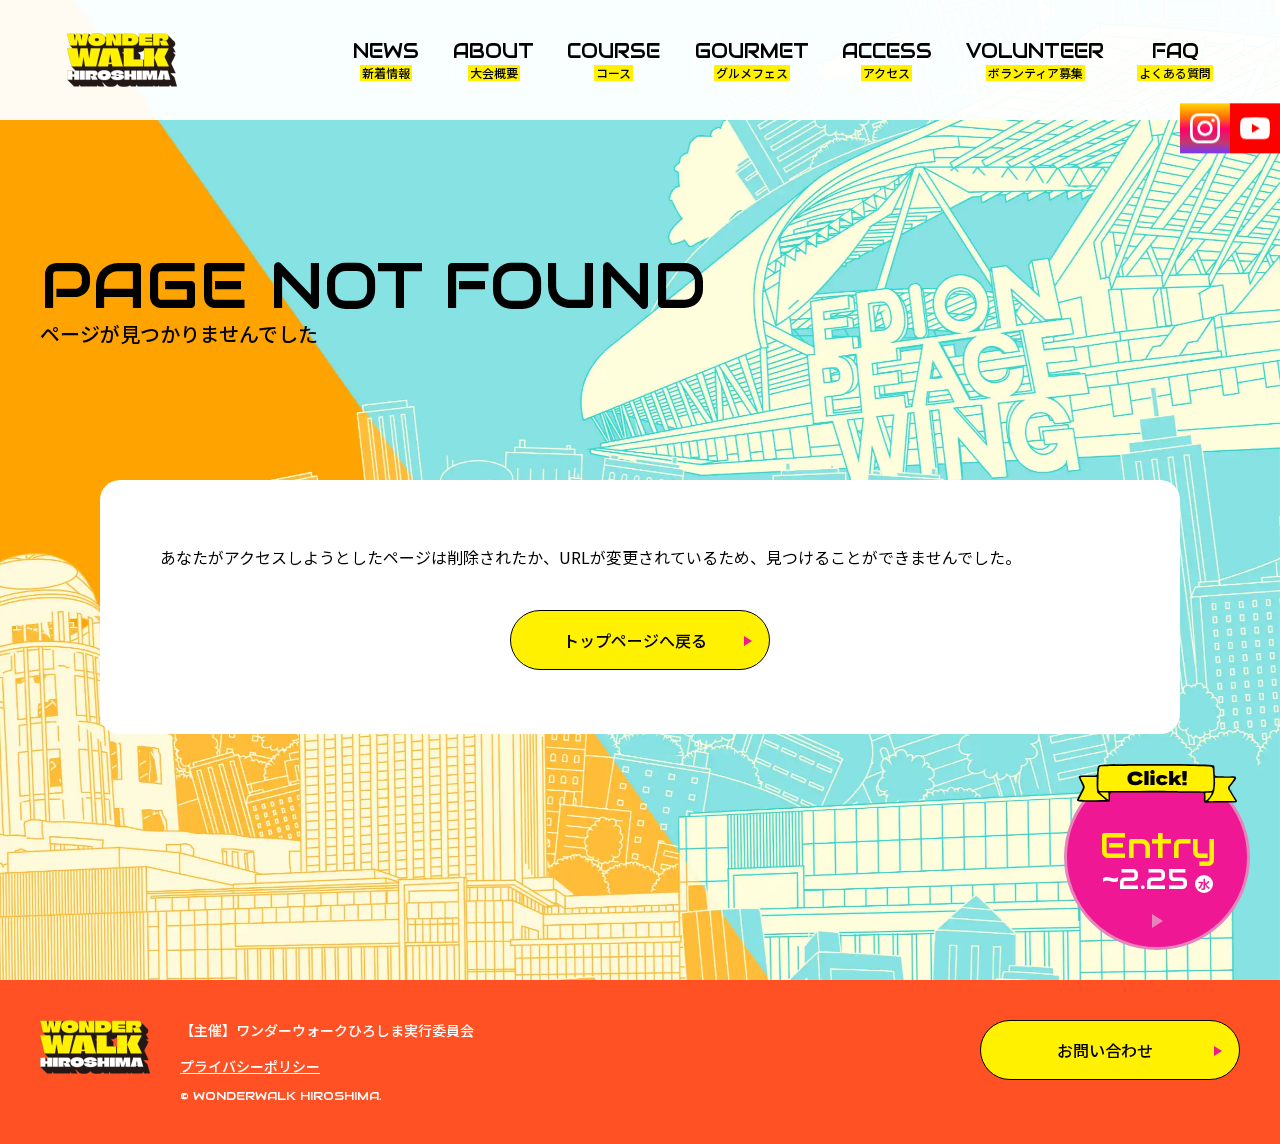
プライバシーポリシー (250, 1066)
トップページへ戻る (635, 640)
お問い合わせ (1105, 1050)
